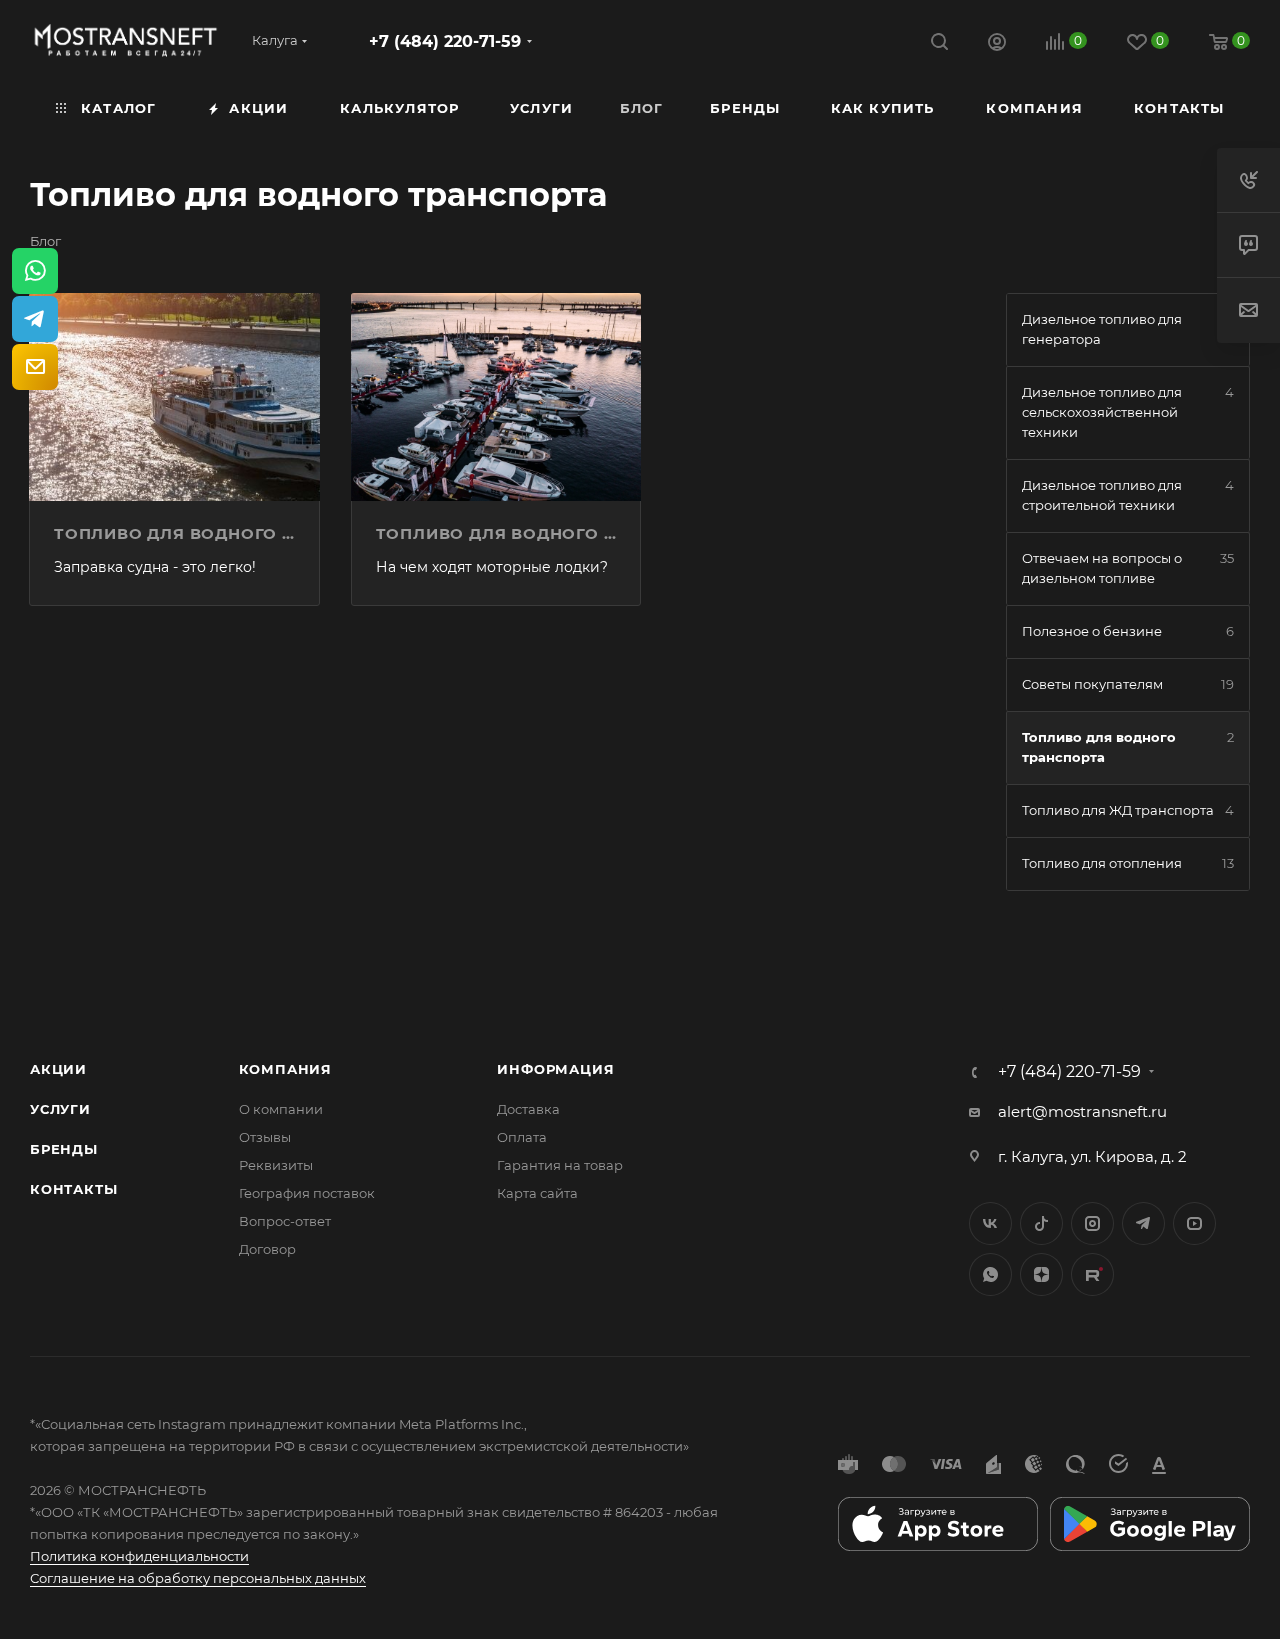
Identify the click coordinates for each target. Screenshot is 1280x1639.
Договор (267, 1249)
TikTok (1092, 1274)
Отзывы (265, 1137)
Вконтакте (990, 1223)
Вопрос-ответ (285, 1221)
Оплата (522, 1137)
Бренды (64, 1149)
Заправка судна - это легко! (155, 567)
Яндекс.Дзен (1041, 1274)
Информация (555, 1069)
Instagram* (1092, 1223)
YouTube (1194, 1223)
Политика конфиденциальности (139, 1556)
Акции (58, 1069)
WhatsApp (990, 1274)
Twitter (1041, 1223)
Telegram (1143, 1223)
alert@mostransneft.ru (1082, 1111)
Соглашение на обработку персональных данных (198, 1578)
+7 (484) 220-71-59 (445, 41)
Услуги (60, 1109)
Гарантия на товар (560, 1165)
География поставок (307, 1193)
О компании (281, 1109)
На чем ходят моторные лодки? (492, 567)
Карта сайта (537, 1193)
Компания (285, 1069)
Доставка (528, 1109)
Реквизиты (276, 1165)
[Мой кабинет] (997, 44)
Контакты (73, 1189)
